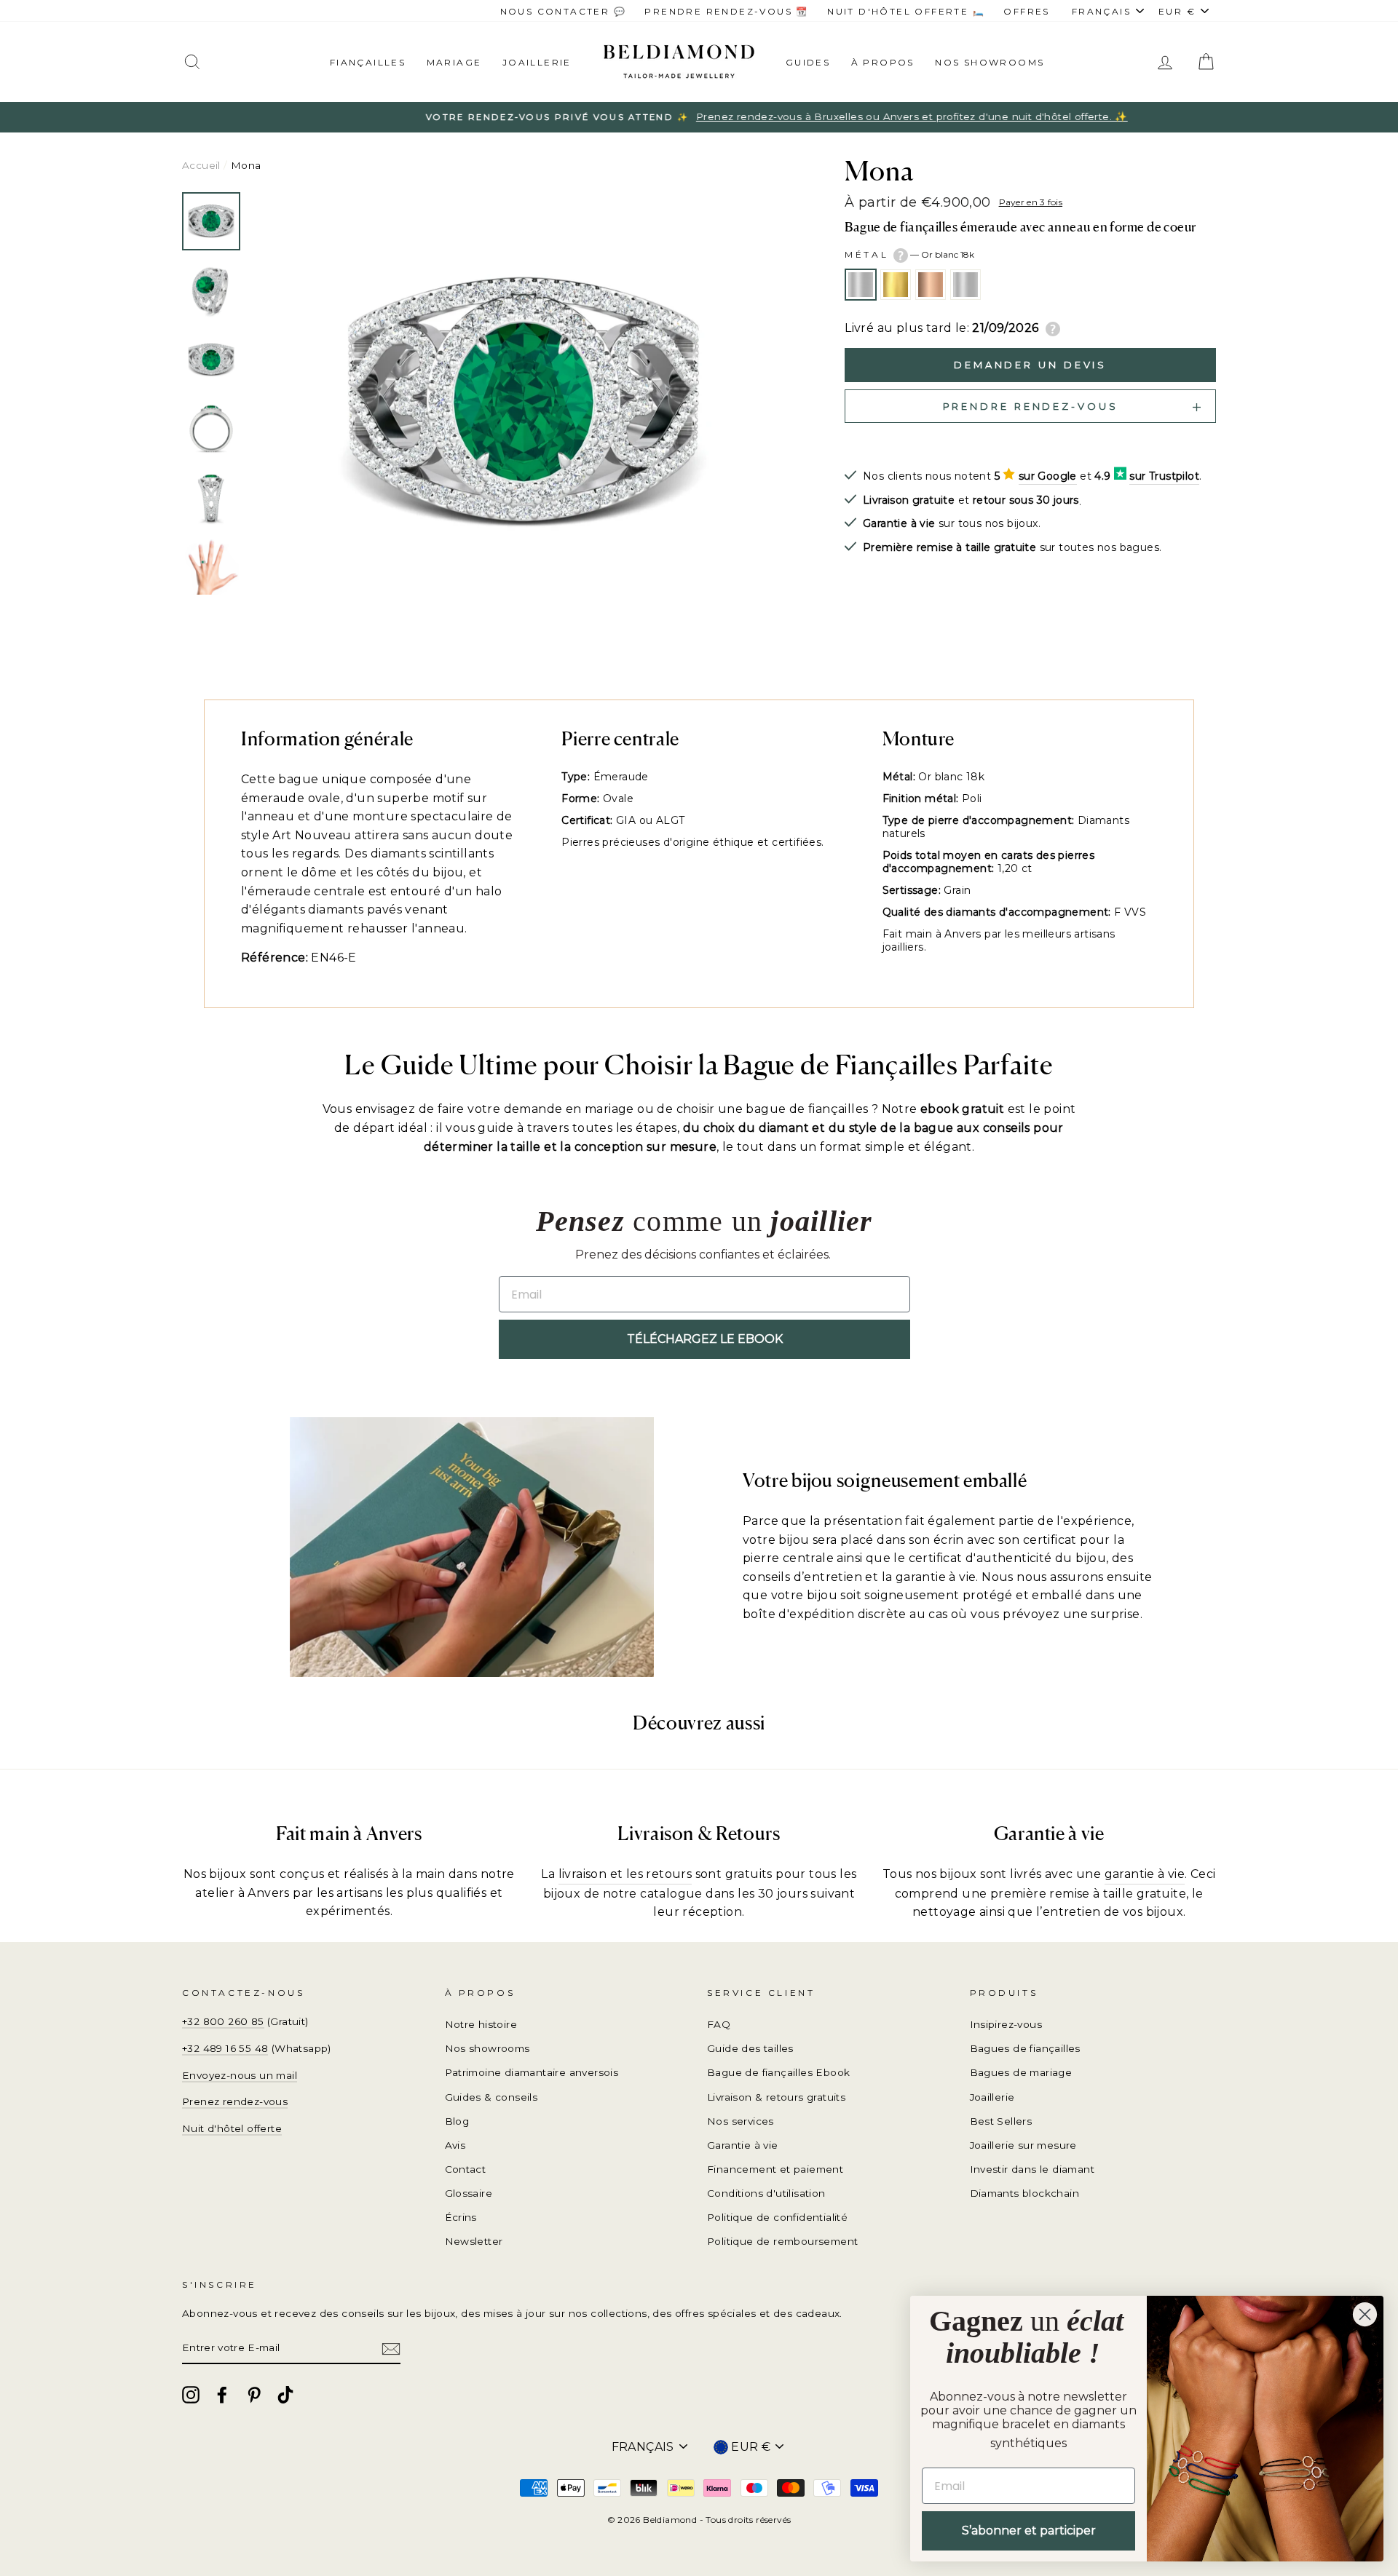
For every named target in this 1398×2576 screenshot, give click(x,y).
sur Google (1048, 476)
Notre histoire (481, 2024)
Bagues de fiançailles (1025, 2048)
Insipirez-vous (1006, 2024)
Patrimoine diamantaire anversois (532, 2072)
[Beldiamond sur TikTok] (285, 2395)
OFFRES (1026, 11)
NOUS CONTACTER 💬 (563, 11)
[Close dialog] (1365, 2314)
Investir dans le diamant (1032, 2169)
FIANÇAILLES (368, 62)
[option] (699, 117)
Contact (466, 2169)
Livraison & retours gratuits (776, 2097)
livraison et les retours (625, 1874)
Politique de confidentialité (777, 2217)
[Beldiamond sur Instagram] (191, 2395)
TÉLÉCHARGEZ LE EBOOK (705, 1339)
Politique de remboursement (782, 2241)
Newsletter (474, 2241)
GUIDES (808, 62)
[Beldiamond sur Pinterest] (254, 2395)
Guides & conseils (491, 2097)
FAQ (719, 2024)
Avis (455, 2145)
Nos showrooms (990, 62)
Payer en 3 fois (1031, 202)
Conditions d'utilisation (766, 2193)
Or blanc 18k (861, 285)
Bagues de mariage (1021, 2072)
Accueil (201, 165)
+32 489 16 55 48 (225, 2048)
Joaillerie (537, 62)
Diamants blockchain (1025, 2193)
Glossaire (469, 2193)
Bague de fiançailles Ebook (778, 2072)
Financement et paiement (775, 2169)
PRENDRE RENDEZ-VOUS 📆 (726, 11)
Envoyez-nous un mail (240, 2075)
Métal (909, 254)
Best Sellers (1001, 2121)
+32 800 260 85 (223, 2021)
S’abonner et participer (1029, 2531)
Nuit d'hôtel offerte (232, 2128)
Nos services (741, 2121)
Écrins (461, 2217)
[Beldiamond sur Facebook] (222, 2395)
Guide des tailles (750, 2048)
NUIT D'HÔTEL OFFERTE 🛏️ (906, 11)
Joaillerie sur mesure (1023, 2145)
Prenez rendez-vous (235, 2101)
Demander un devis (1030, 365)
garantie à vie (1145, 1874)
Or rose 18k (931, 285)
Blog (457, 2121)
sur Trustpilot (1164, 476)
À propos (883, 62)
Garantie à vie (743, 2145)
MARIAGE (454, 62)
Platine (965, 285)
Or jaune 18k (896, 285)
